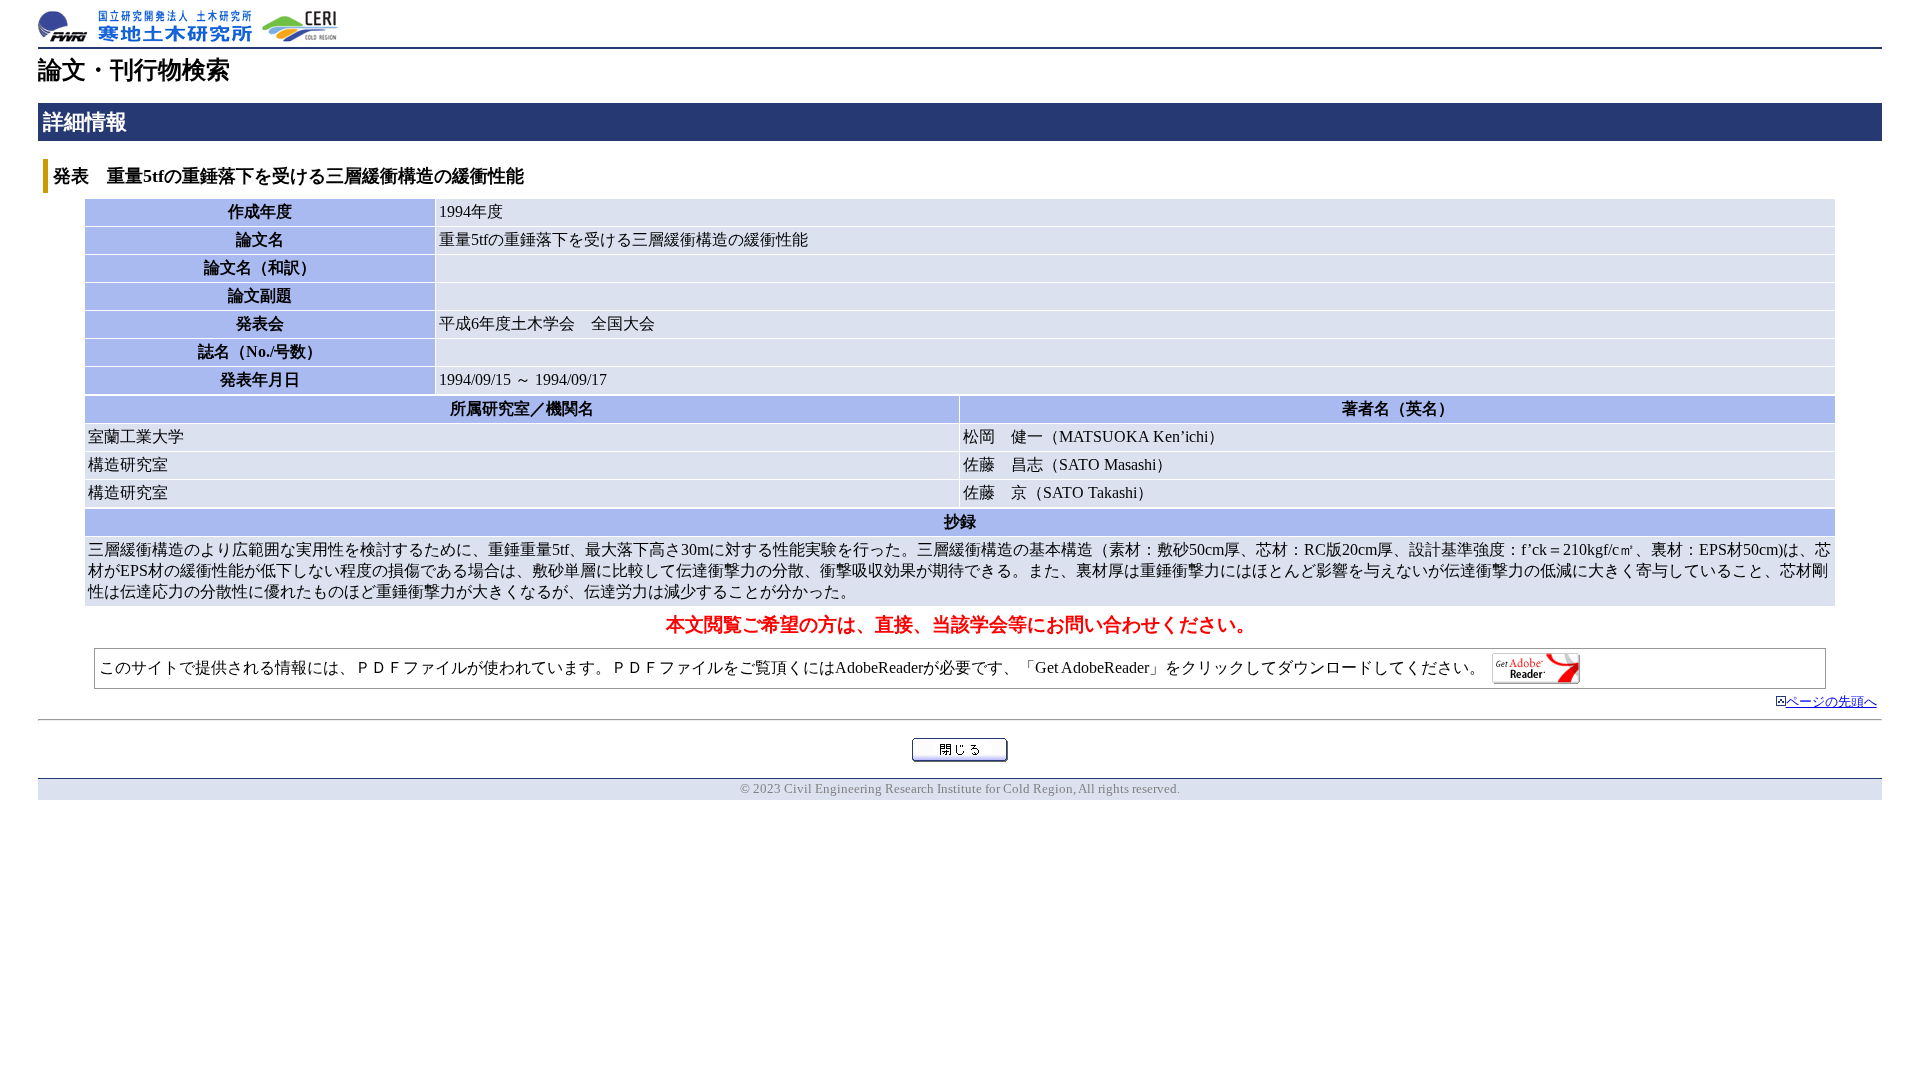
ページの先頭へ (1831, 702)
